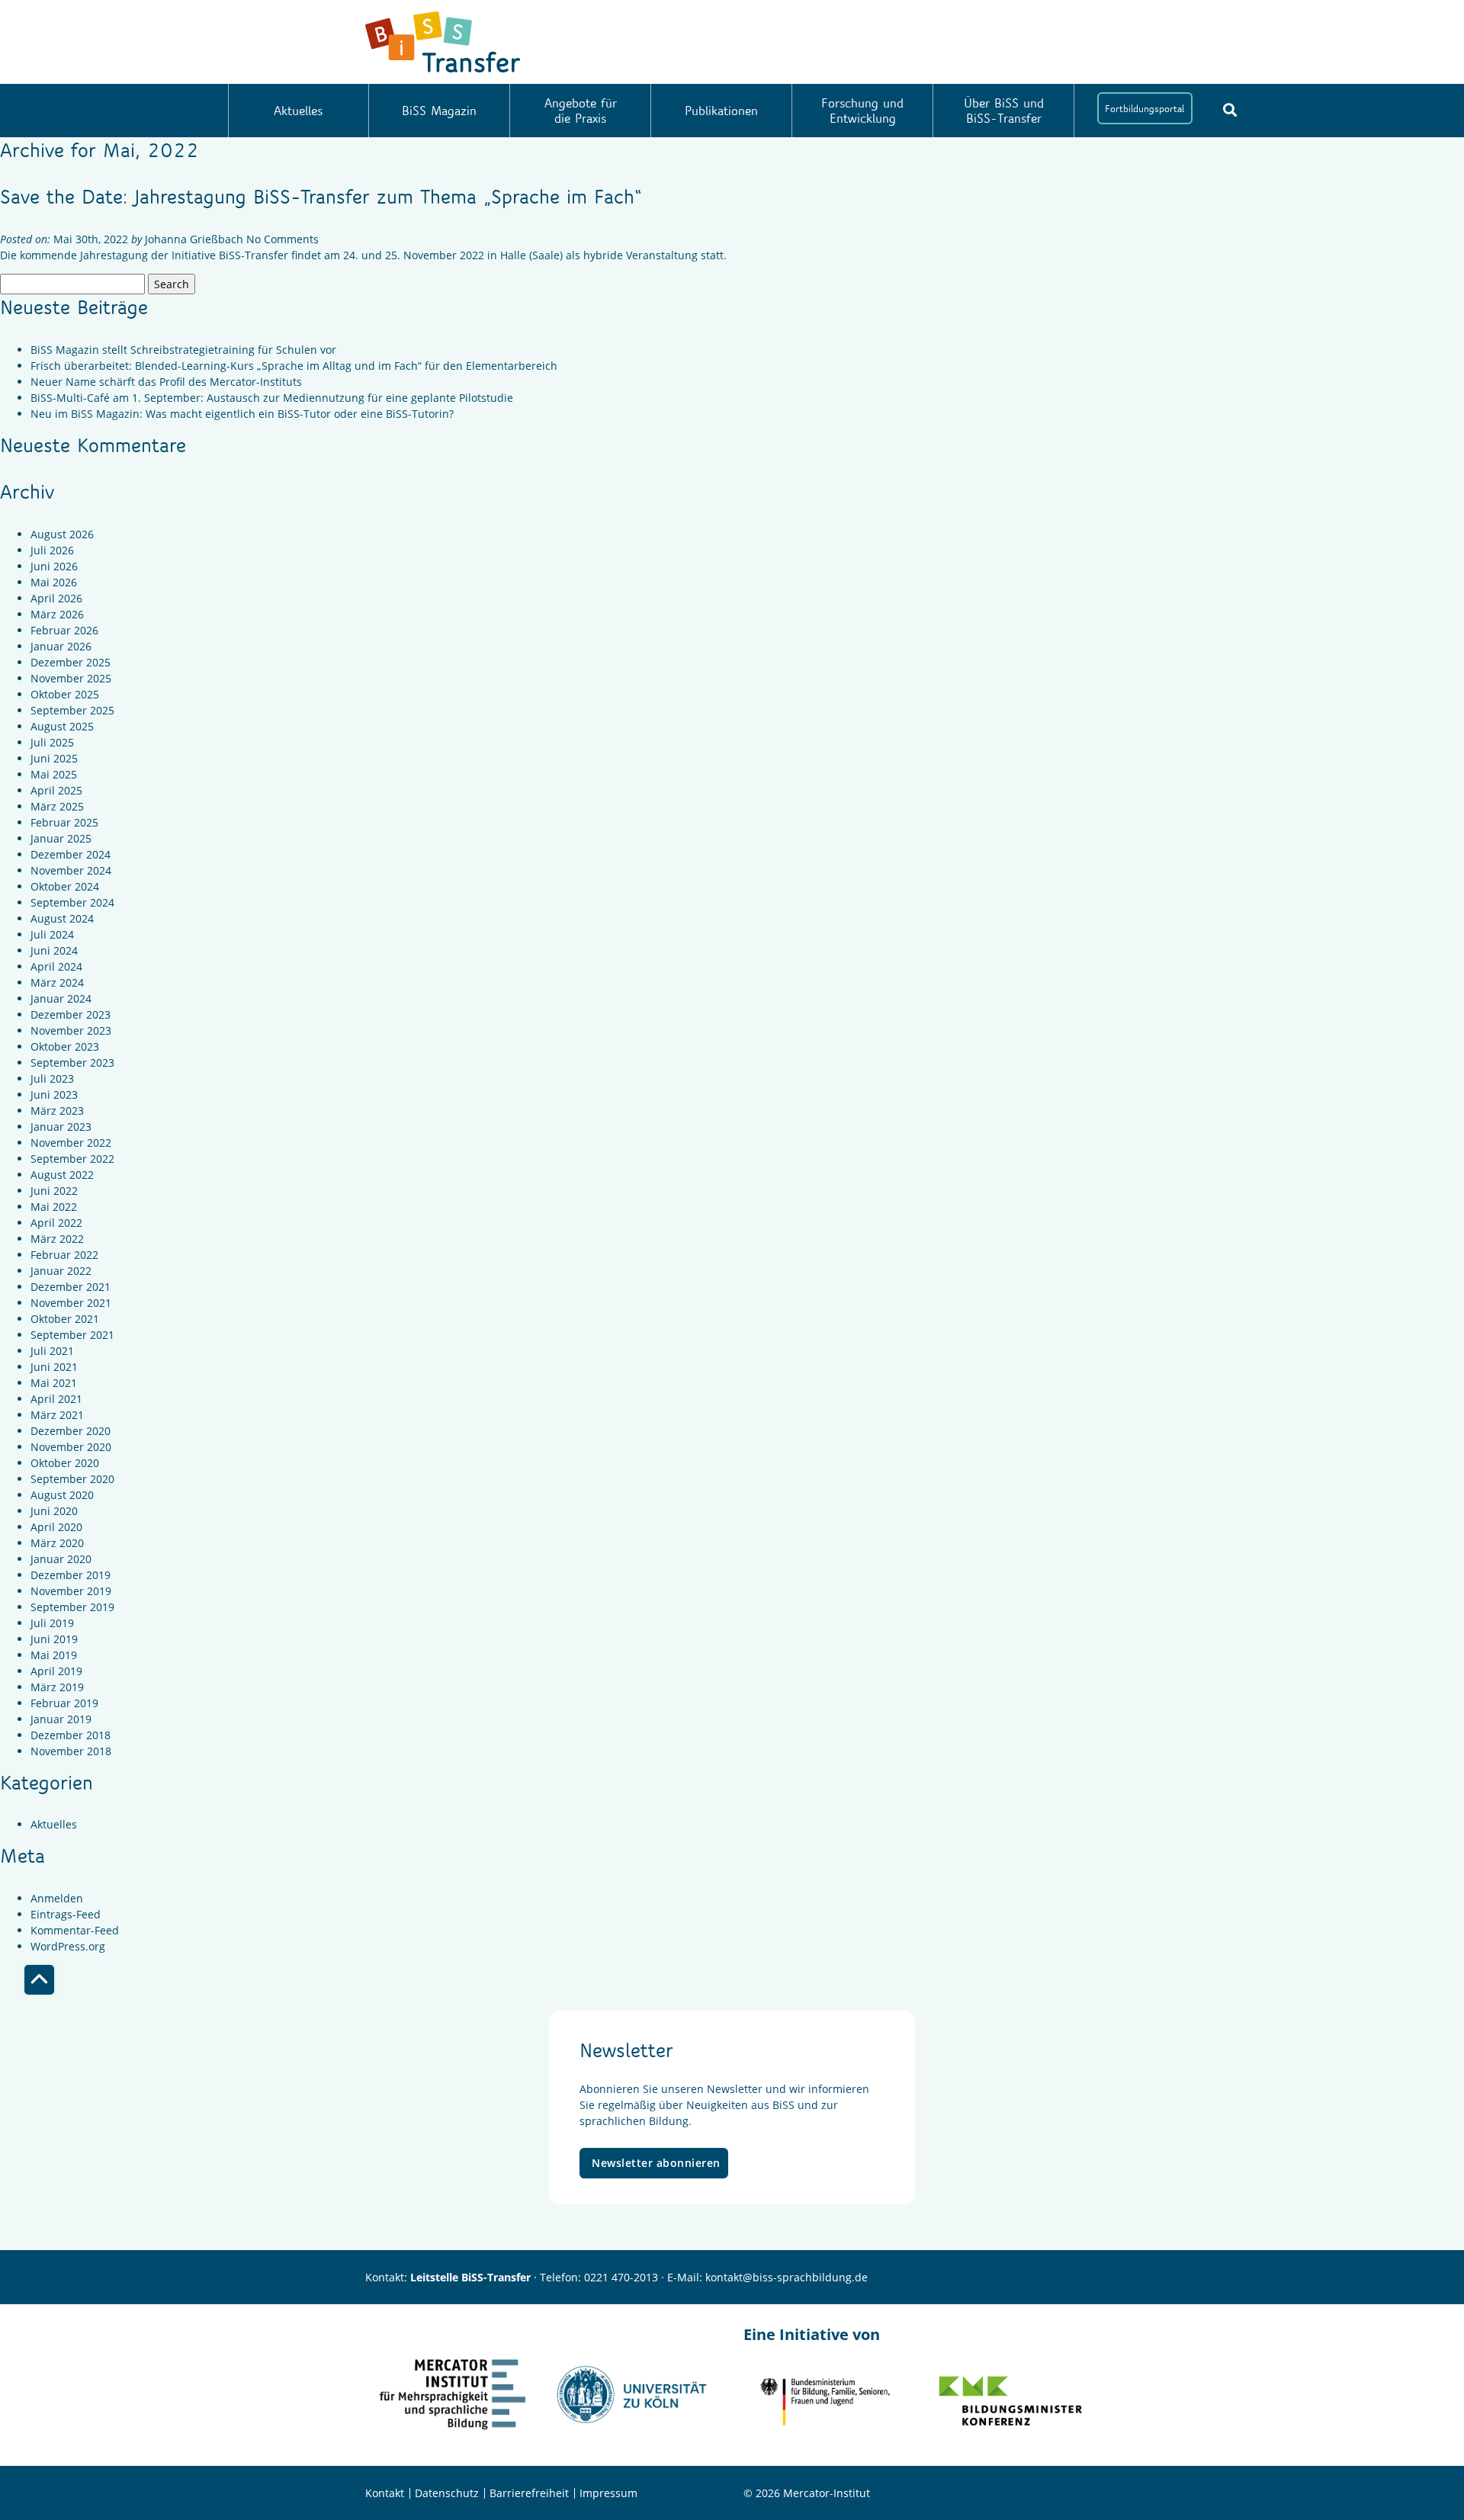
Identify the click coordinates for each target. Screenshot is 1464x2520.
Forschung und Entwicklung (862, 110)
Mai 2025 (54, 774)
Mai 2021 (54, 1383)
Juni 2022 (54, 1191)
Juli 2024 (52, 934)
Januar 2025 (61, 838)
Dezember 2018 (71, 1735)
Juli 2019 (52, 1623)
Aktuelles (298, 110)
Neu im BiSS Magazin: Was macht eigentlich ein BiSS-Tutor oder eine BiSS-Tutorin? (242, 414)
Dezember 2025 (71, 662)
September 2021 (72, 1335)
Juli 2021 (52, 1351)
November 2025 (71, 678)
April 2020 (56, 1527)
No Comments (283, 239)
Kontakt (385, 2493)
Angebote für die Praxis (581, 110)
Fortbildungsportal (1145, 108)
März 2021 (57, 1415)
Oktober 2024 (65, 886)
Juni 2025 (54, 758)
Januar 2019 (61, 1719)
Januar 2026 (61, 646)
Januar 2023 (61, 1127)
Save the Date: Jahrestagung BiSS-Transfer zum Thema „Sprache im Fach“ (321, 196)
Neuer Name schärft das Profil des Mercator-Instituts (166, 382)
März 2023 (57, 1111)
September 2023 (72, 1063)
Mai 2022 (54, 1207)
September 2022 (72, 1159)
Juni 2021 (54, 1367)
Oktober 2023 (65, 1047)
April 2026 (56, 598)
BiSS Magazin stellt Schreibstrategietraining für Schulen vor (183, 350)
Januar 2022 (61, 1271)
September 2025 (72, 710)
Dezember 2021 (71, 1287)
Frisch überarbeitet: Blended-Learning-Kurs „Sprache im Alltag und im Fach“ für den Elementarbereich (294, 366)
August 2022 (62, 1175)
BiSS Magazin (439, 110)
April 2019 (56, 1671)
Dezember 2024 (71, 854)
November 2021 (71, 1303)
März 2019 (57, 1687)
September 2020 (72, 1479)
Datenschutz (447, 2493)
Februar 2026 (64, 630)
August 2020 (62, 1495)
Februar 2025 (64, 822)
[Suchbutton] (1230, 110)
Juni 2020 (54, 1511)
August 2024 (62, 918)
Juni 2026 (54, 566)
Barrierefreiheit (529, 2493)
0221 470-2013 (621, 2277)
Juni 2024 (54, 950)
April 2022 (56, 1223)
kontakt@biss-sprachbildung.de (787, 2277)
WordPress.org (68, 1946)
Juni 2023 (54, 1095)
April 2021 (56, 1399)
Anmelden (57, 1898)
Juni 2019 (54, 1639)
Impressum (608, 2493)
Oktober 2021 (65, 1319)
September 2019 (72, 1607)
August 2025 (62, 726)
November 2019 (71, 1591)
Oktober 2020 (65, 1463)
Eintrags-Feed (66, 1914)
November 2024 (71, 870)
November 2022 (71, 1143)
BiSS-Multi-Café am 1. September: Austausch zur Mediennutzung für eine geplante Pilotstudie (272, 398)
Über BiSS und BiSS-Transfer (1004, 110)
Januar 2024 (61, 998)
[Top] (39, 1980)
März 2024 (57, 982)
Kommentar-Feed (75, 1930)
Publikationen (721, 110)
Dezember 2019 (71, 1575)
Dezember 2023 (71, 1014)
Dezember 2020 (71, 1431)
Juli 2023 (52, 1079)
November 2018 (71, 1751)
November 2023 (71, 1030)
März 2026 (57, 614)
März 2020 (57, 1543)
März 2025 (57, 806)
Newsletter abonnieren (656, 2163)
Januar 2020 (61, 1559)
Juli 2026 (52, 550)
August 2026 (62, 534)
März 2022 (57, 1239)
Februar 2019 (64, 1703)
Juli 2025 (52, 742)
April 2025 (56, 790)
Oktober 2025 (65, 694)
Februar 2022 (64, 1255)
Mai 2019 (54, 1655)
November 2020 (71, 1447)
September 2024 (72, 902)
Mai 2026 (54, 582)
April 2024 (56, 966)
